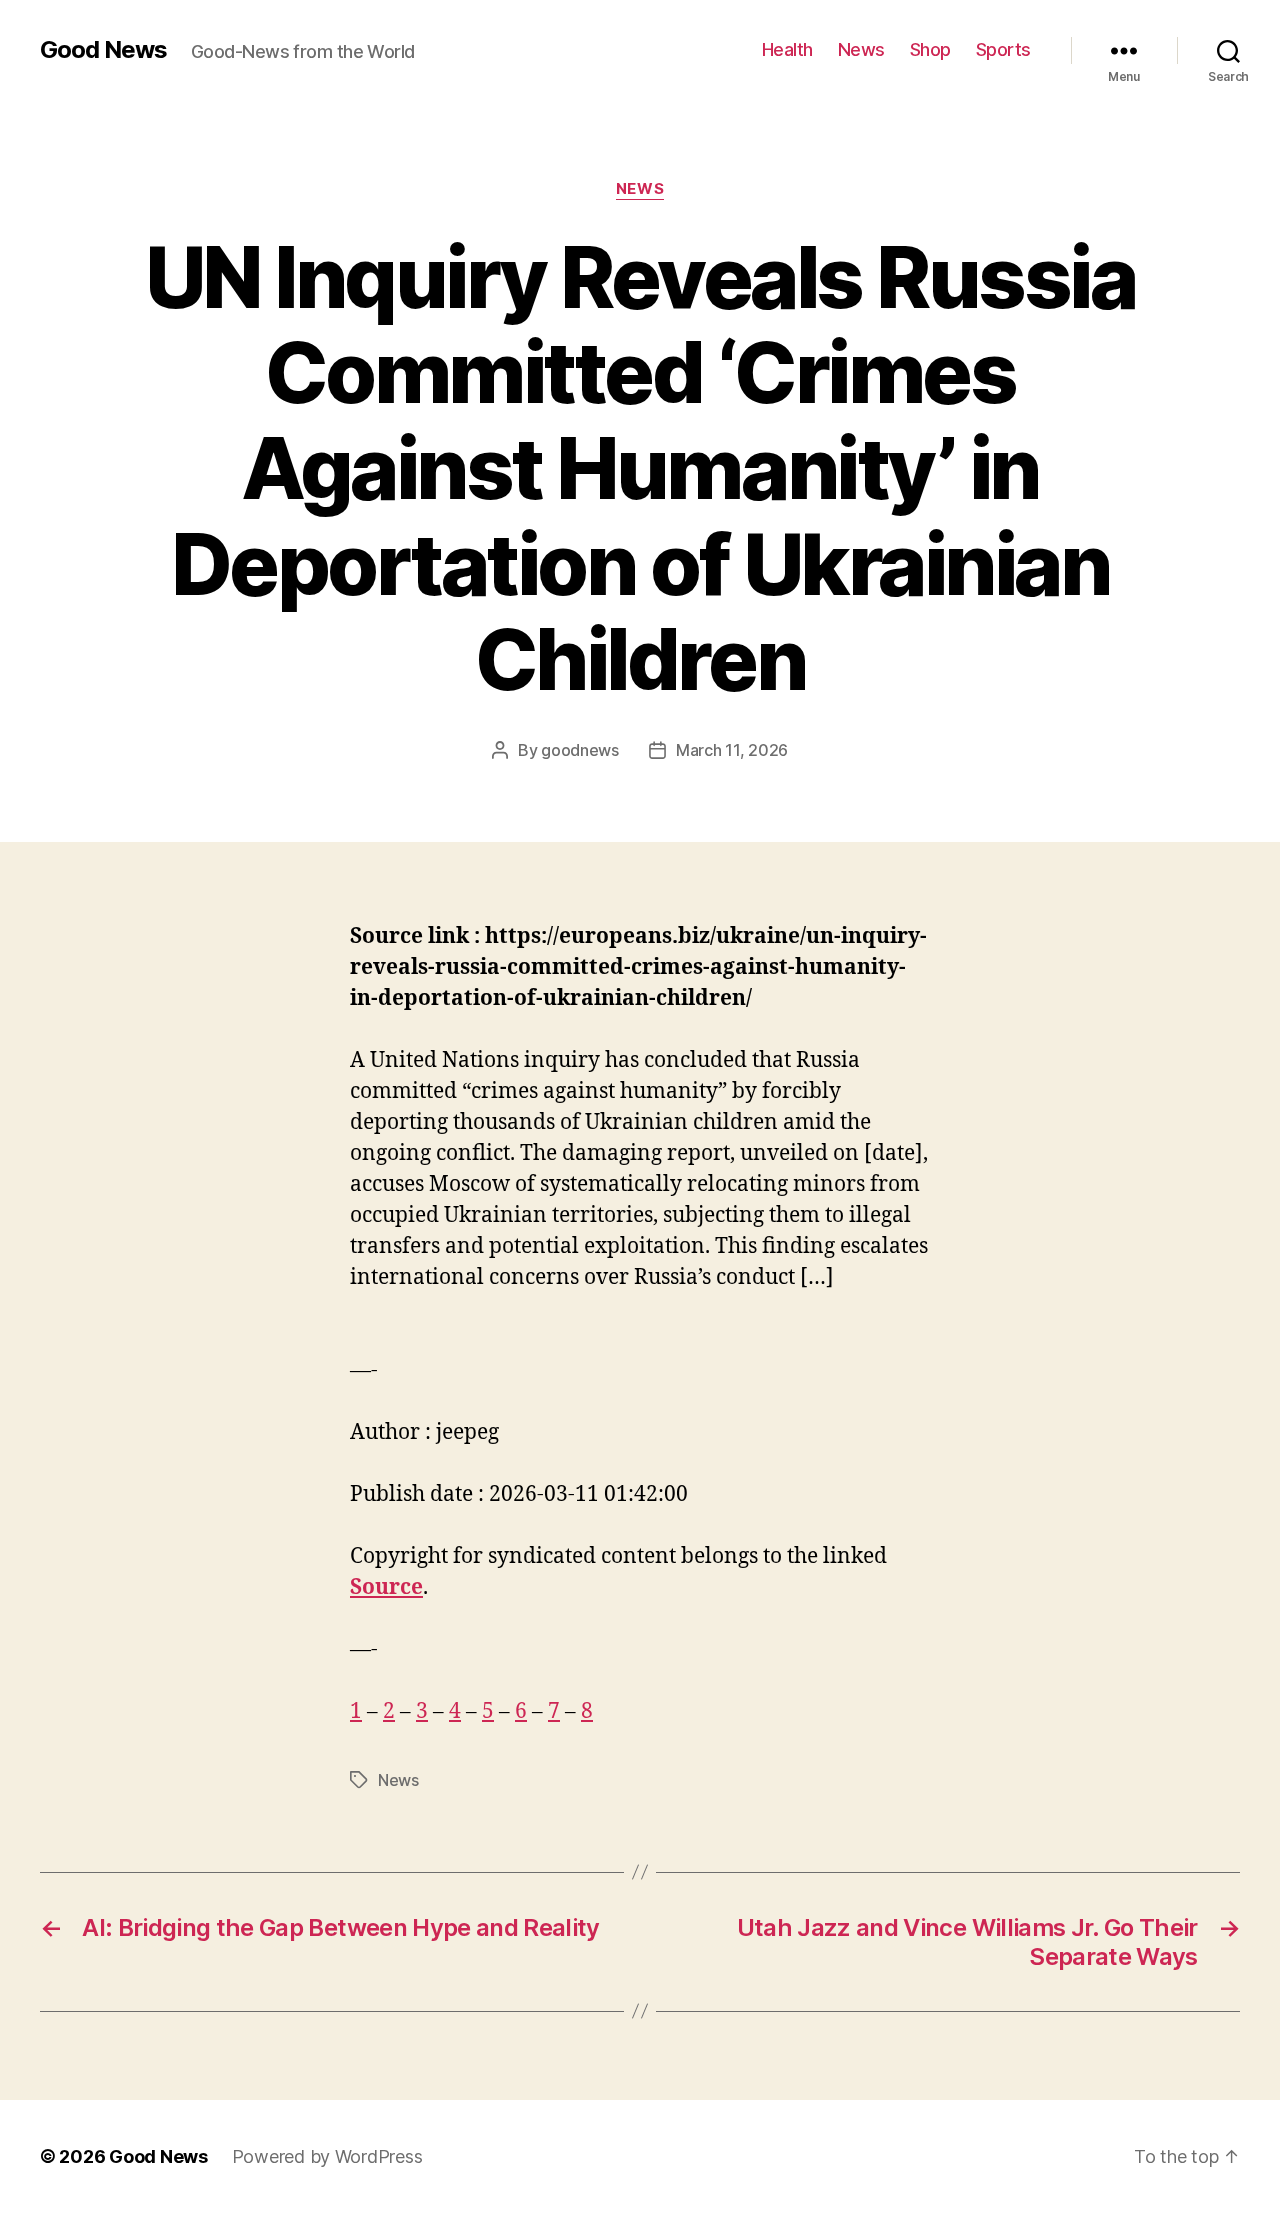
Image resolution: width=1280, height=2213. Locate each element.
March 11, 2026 (732, 750)
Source (386, 1587)
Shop (930, 49)
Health (787, 49)
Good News (103, 50)
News (861, 49)
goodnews (580, 750)
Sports (1003, 49)
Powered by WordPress (327, 2156)
